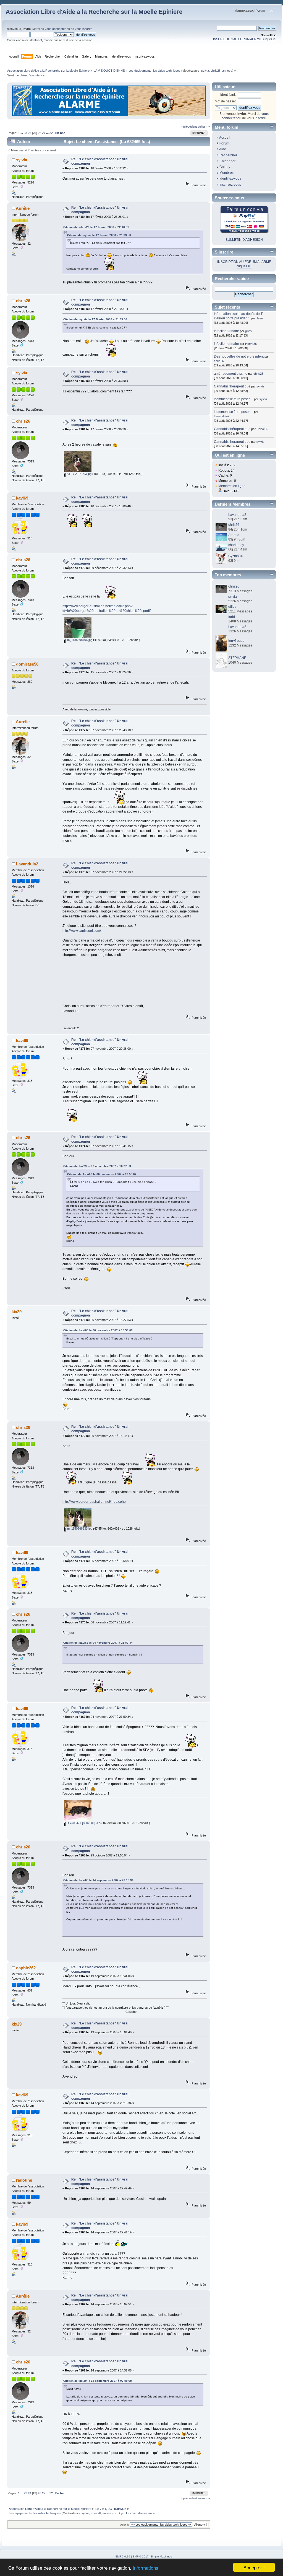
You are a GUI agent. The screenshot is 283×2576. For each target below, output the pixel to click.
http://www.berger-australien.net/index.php (94, 1502)
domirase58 (27, 664)
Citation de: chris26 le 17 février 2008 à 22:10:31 (96, 227)
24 (30, 133)
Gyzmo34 (235, 556)
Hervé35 (251, 344)
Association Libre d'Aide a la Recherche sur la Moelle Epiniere (94, 12)
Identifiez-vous (230, 179)
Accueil (225, 138)
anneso (227, 71)
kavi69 (22, 498)
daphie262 (26, 1968)
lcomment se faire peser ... (234, 399)
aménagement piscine (231, 374)
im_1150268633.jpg (79, 1528)
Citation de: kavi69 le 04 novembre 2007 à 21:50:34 (98, 1643)
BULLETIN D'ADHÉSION (244, 240)
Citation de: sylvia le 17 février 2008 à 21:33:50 (99, 235)
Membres (226, 173)
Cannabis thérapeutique (232, 386)
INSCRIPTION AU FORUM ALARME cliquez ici (245, 39)
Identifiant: (228, 95)
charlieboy (236, 545)
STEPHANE (237, 658)
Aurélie (23, 208)
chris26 (216, 71)
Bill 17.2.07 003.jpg (79, 474)
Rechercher (228, 155)
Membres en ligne (232, 486)
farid (232, 617)
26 (40, 133)
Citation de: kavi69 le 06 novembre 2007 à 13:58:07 (102, 1174)
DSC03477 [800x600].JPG (84, 1823)
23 (25, 133)
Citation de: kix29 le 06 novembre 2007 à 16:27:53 (97, 1166)
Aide (223, 149)
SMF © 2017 (141, 2556)
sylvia (205, 71)
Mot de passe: (225, 101)
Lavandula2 (27, 864)
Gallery (225, 167)
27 (44, 133)
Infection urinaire (226, 331)
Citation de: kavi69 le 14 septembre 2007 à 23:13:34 (98, 1880)
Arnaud (234, 535)
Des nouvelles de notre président (239, 356)
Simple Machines (161, 2556)
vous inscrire (84, 29)
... (22, 133)
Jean (260, 318)
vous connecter (55, 29)
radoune (24, 2180)
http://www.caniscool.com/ (82, 931)
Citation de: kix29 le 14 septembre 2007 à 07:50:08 (98, 2381)
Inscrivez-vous (230, 185)
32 (51, 133)
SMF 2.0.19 (123, 2556)
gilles (248, 331)
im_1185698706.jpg (79, 640)
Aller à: (125, 2525)
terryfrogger (237, 641)
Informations (146, 2568)
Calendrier (227, 161)
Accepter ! (254, 2567)
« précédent (189, 126)
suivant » (204, 126)
